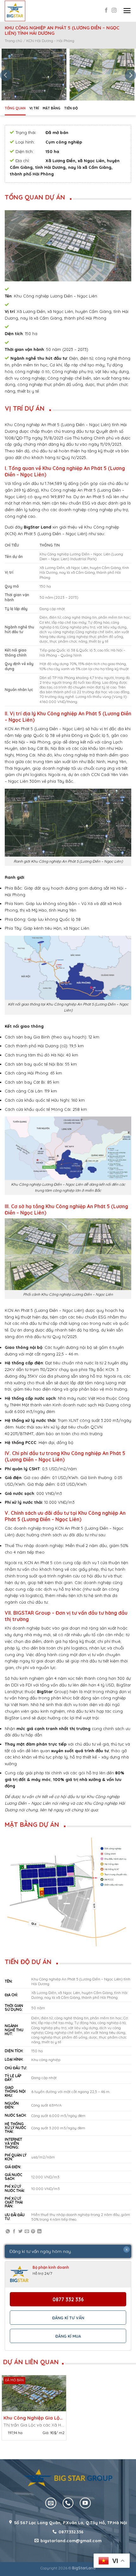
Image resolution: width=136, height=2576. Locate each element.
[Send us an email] (51, 2503)
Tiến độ (71, 108)
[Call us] (68, 2503)
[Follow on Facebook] (106, 11)
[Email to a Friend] (27, 2232)
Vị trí (34, 108)
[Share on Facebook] (14, 2232)
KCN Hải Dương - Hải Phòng (50, 41)
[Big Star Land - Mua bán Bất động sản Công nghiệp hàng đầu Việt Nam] (15, 11)
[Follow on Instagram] (114, 11)
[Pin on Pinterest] (33, 2232)
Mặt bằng (52, 108)
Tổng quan (15, 108)
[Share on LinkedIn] (39, 2232)
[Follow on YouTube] (85, 2503)
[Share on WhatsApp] (8, 2232)
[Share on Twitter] (20, 2232)
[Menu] (127, 11)
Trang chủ (13, 41)
